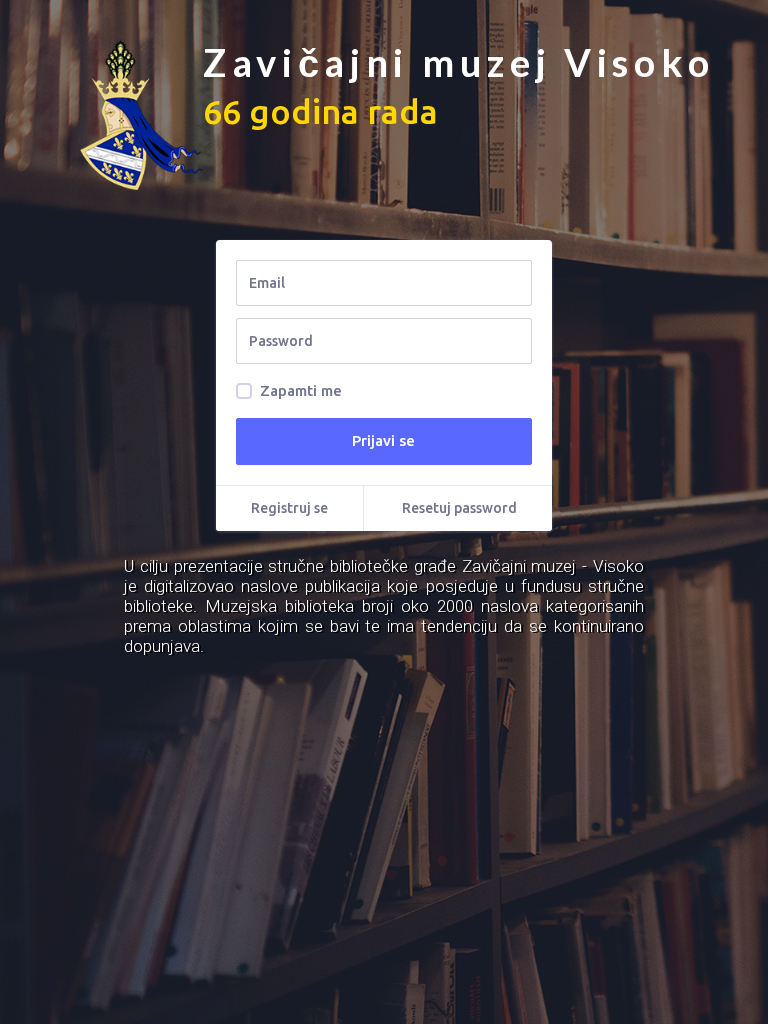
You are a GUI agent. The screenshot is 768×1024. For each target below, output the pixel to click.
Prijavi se (383, 440)
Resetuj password (459, 508)
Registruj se (289, 508)
